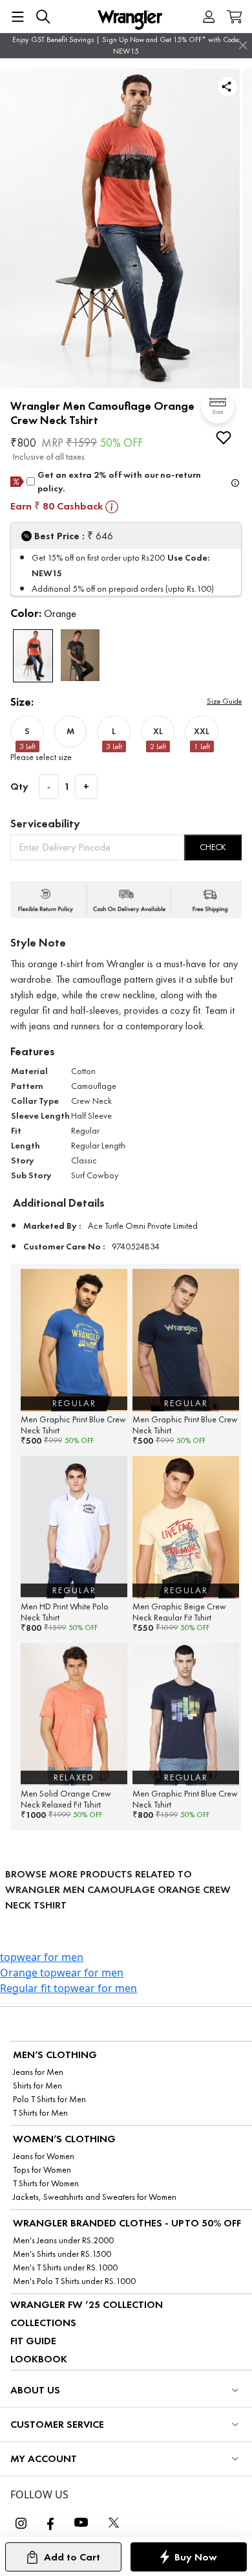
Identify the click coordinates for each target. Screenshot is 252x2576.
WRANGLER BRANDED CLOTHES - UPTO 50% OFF (127, 2223)
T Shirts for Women (46, 2183)
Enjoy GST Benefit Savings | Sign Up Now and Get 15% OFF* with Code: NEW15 (126, 45)
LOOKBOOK (39, 2359)
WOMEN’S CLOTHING (64, 2139)
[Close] (243, 45)
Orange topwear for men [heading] (62, 1973)
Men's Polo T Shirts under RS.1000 (74, 2281)
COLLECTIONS (43, 2323)
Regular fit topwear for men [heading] (68, 1988)
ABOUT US (35, 2390)
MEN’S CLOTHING (55, 2055)
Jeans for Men (38, 2072)
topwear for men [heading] (42, 1957)
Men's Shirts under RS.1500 (62, 2254)
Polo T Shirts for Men (49, 2099)
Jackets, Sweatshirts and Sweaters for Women (95, 2197)
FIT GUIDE (33, 2341)
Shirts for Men (37, 2086)
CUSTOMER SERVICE (57, 2424)
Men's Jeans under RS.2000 (63, 2240)
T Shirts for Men (40, 2113)
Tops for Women (42, 2170)
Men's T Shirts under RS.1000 (65, 2268)
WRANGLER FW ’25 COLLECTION (87, 2304)
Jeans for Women (44, 2156)
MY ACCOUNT (44, 2458)
